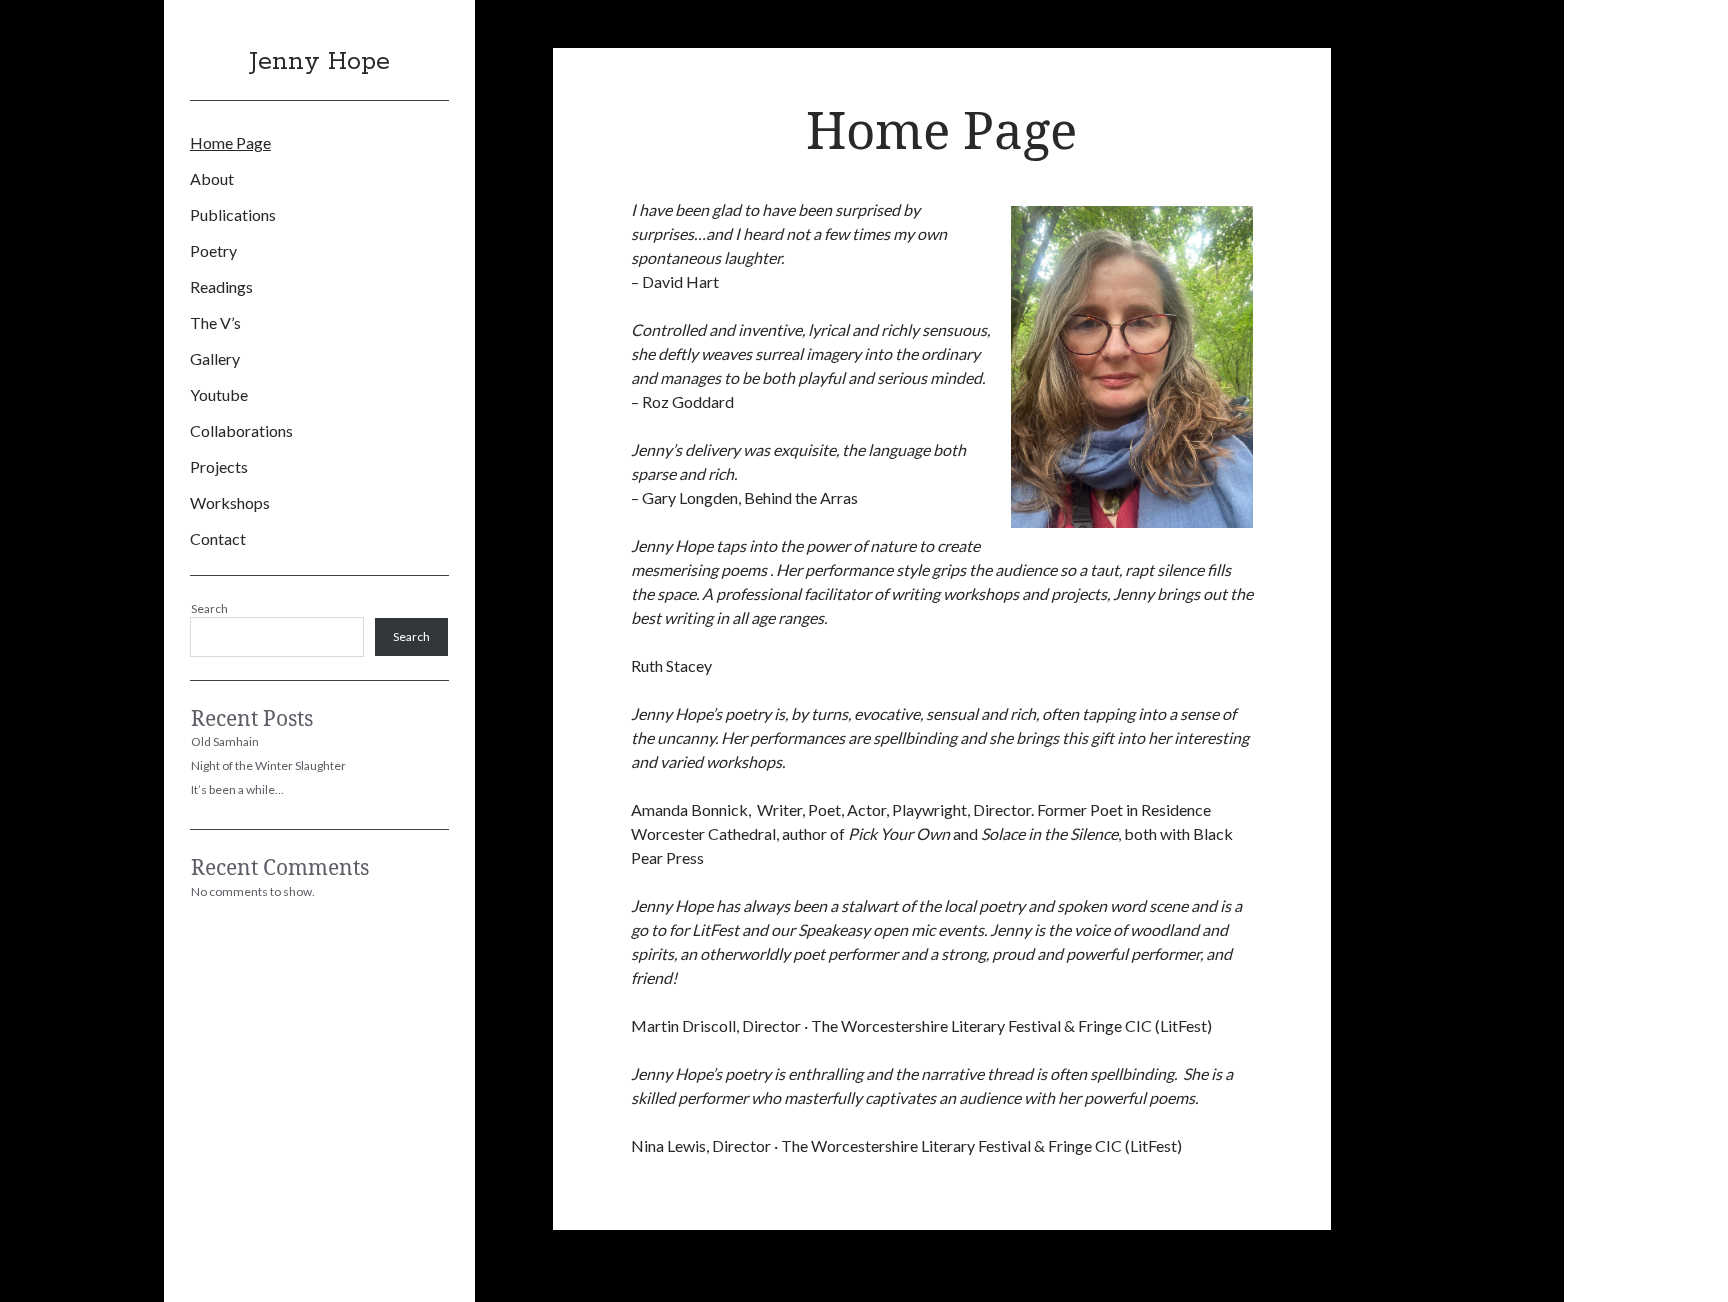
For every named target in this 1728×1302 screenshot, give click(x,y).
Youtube (219, 394)
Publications (233, 214)
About (212, 178)
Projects (219, 466)
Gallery (215, 358)
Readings (221, 286)
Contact (218, 538)
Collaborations (241, 430)
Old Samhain (225, 741)
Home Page (230, 142)
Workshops (230, 502)
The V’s (215, 322)
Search (209, 608)
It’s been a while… (237, 789)
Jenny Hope (319, 62)
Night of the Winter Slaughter (268, 765)
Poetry (213, 250)
